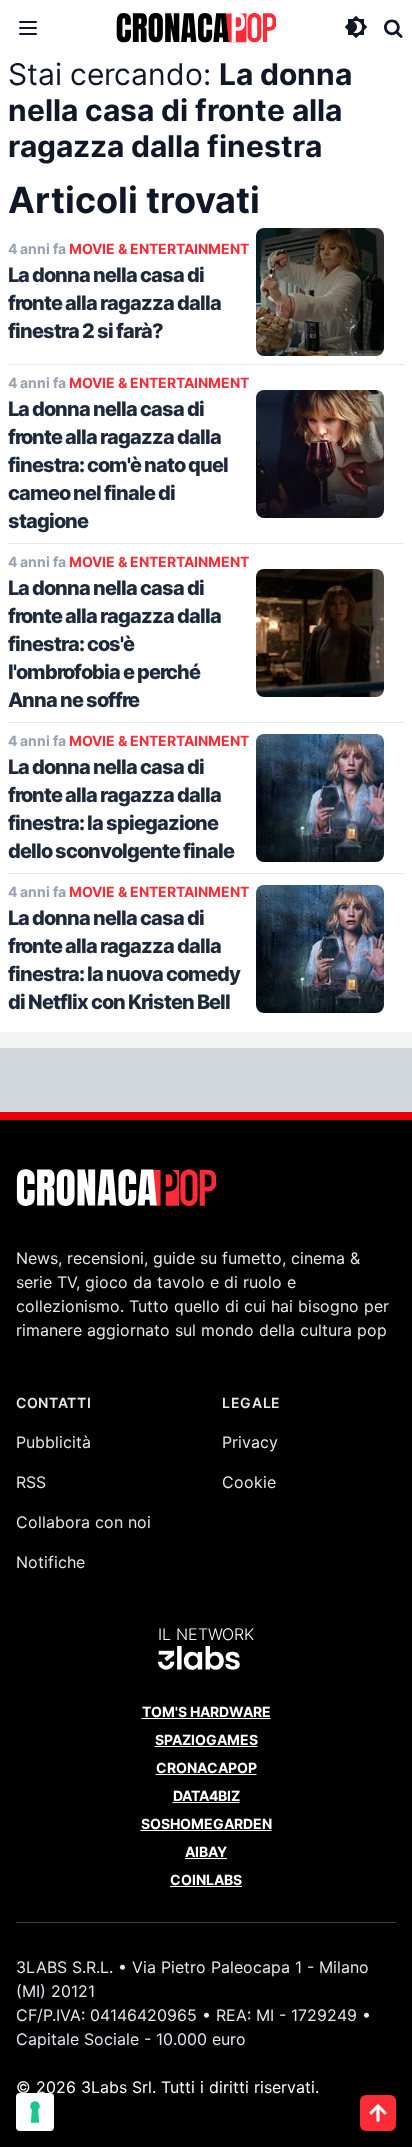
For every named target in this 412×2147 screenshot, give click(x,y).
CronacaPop (206, 1767)
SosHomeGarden (206, 1823)
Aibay (206, 1851)
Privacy (250, 1442)
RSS (31, 1482)
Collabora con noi (83, 1522)
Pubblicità (53, 1442)
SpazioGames (206, 1739)
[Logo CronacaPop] (196, 28)
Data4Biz (206, 1795)
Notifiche (50, 1562)
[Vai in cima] (378, 2113)
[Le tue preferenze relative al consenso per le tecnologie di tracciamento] (35, 2112)
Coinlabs (206, 1879)
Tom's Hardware (206, 1711)
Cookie (249, 1482)
